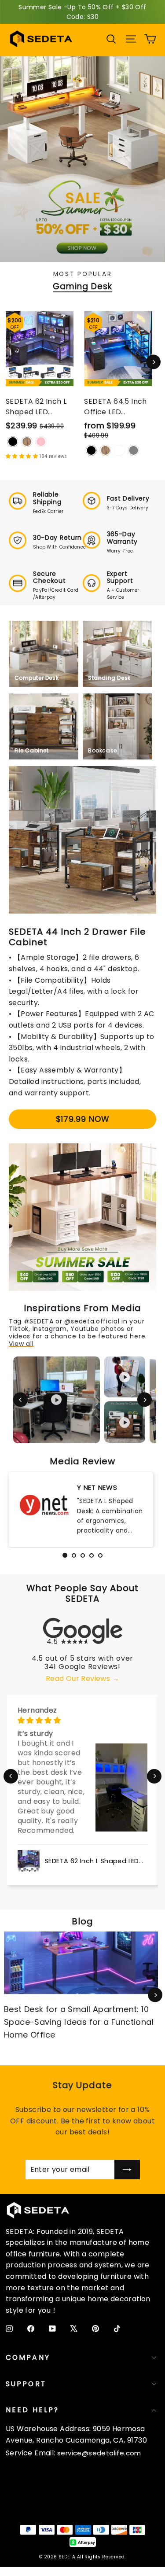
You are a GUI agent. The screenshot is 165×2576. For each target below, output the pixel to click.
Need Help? (32, 2410)
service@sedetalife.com (99, 2453)
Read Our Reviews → (82, 1679)
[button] (11, 1776)
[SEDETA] (41, 39)
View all (21, 1344)
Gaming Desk (82, 287)
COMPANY (28, 2357)
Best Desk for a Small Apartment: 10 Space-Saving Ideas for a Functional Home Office (79, 2022)
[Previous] (20, 1400)
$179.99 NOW (83, 1119)
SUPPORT (26, 2384)
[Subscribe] (127, 2170)
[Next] (153, 362)
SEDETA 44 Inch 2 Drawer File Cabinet (77, 937)
